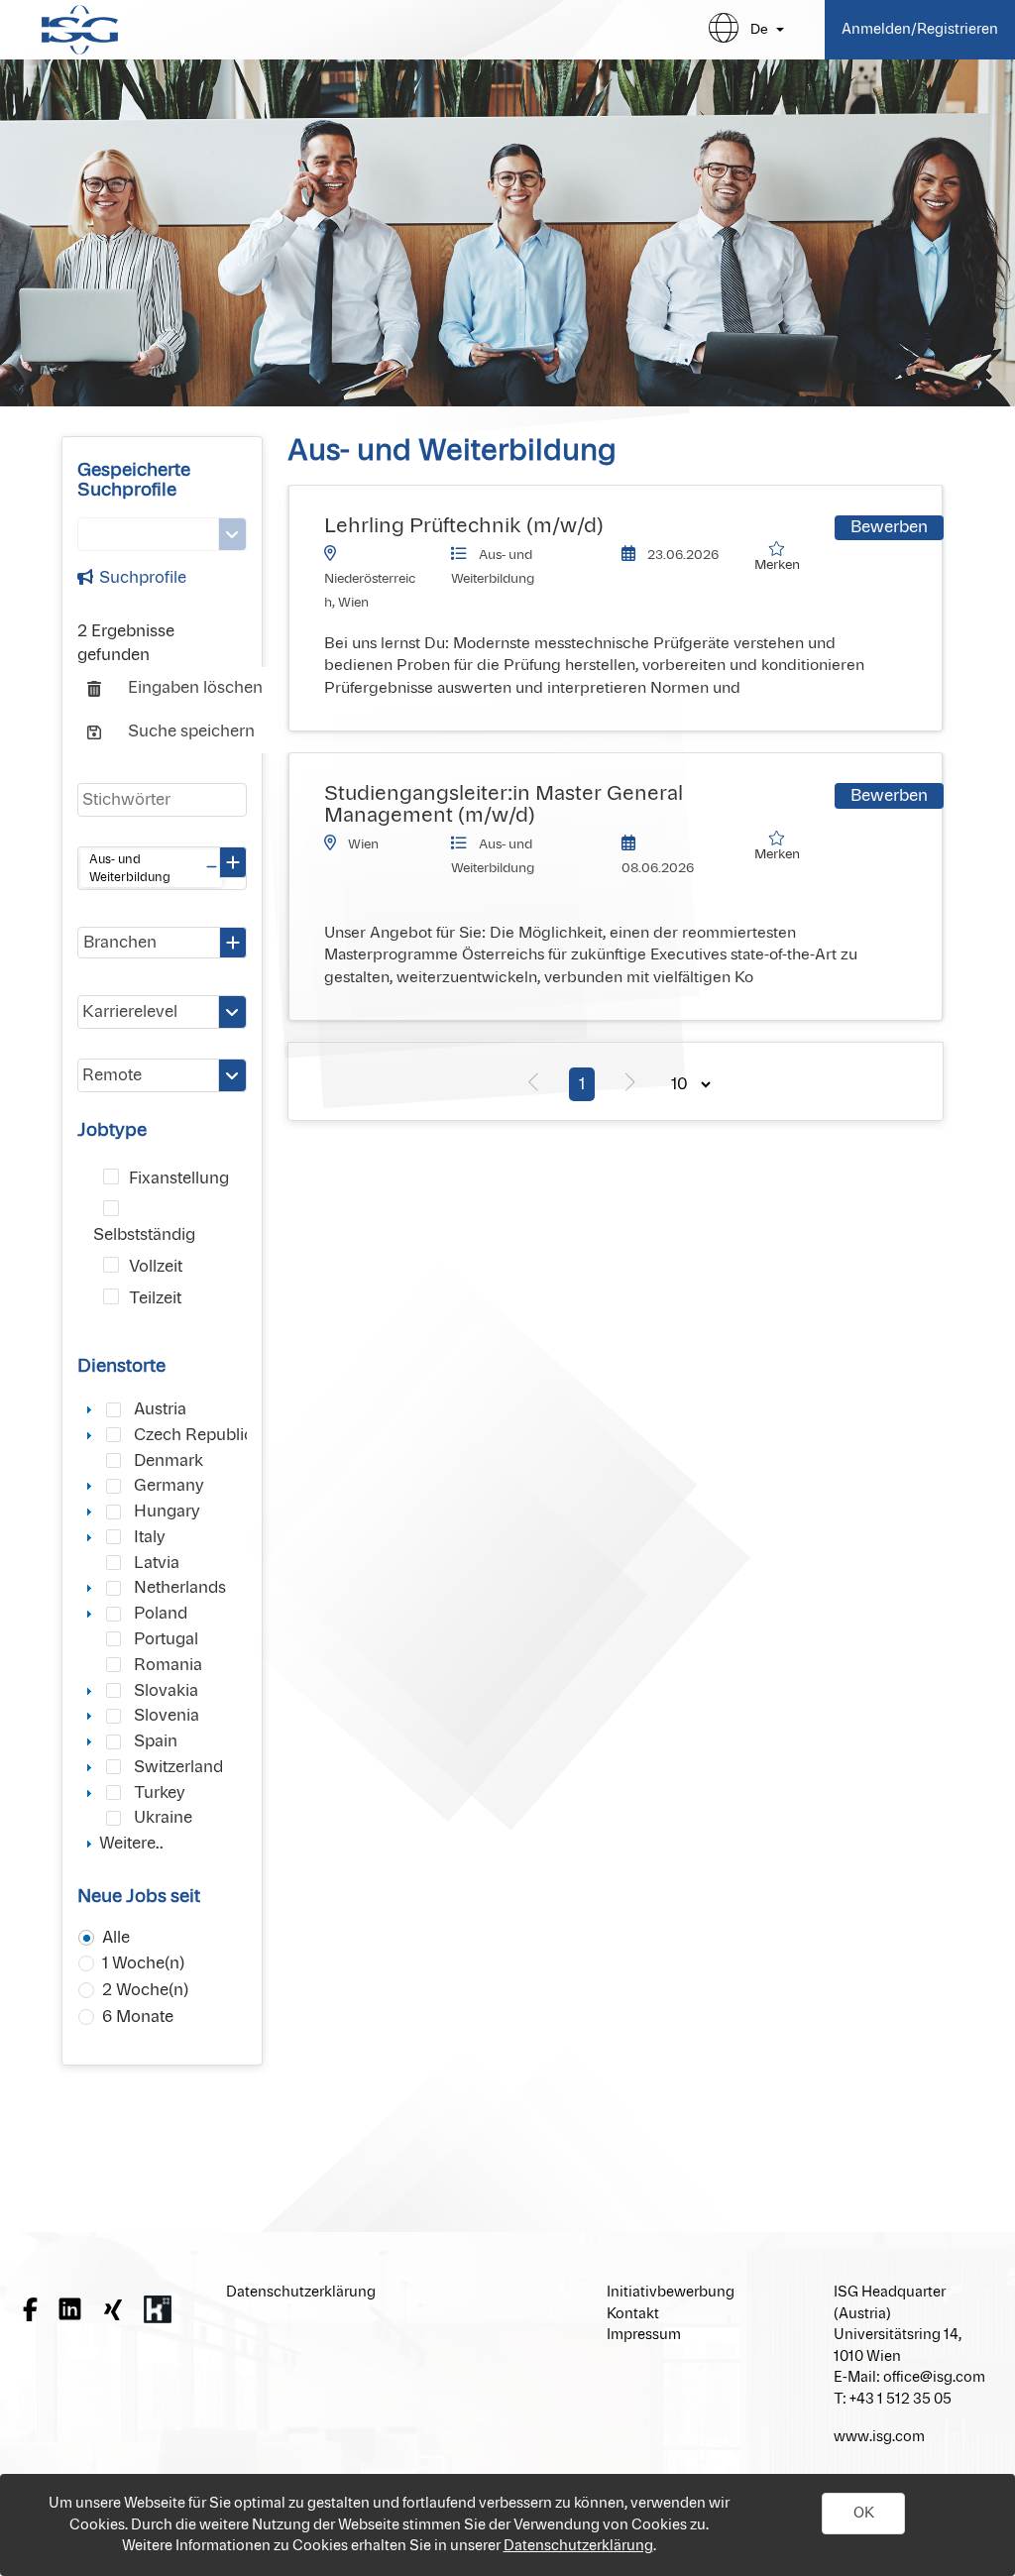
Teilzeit (155, 1298)
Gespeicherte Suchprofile (134, 481)
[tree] (162, 1625)
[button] (863, 2514)
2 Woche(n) (145, 1990)
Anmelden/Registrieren (920, 29)
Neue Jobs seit (139, 1897)
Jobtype (112, 1131)
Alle (116, 1938)
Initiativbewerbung (671, 2292)
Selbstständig (144, 1235)
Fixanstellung (179, 1178)
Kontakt (633, 2314)
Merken (780, 566)
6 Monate (138, 2017)
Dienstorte (121, 1367)
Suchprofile (143, 578)
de (759, 29)
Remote (112, 1075)
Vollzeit (156, 1267)
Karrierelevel (130, 1012)
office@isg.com (934, 2377)
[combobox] (162, 868)
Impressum (644, 2335)
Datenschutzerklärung (578, 2546)
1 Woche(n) (143, 1963)
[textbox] (162, 800)
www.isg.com (879, 2437)
